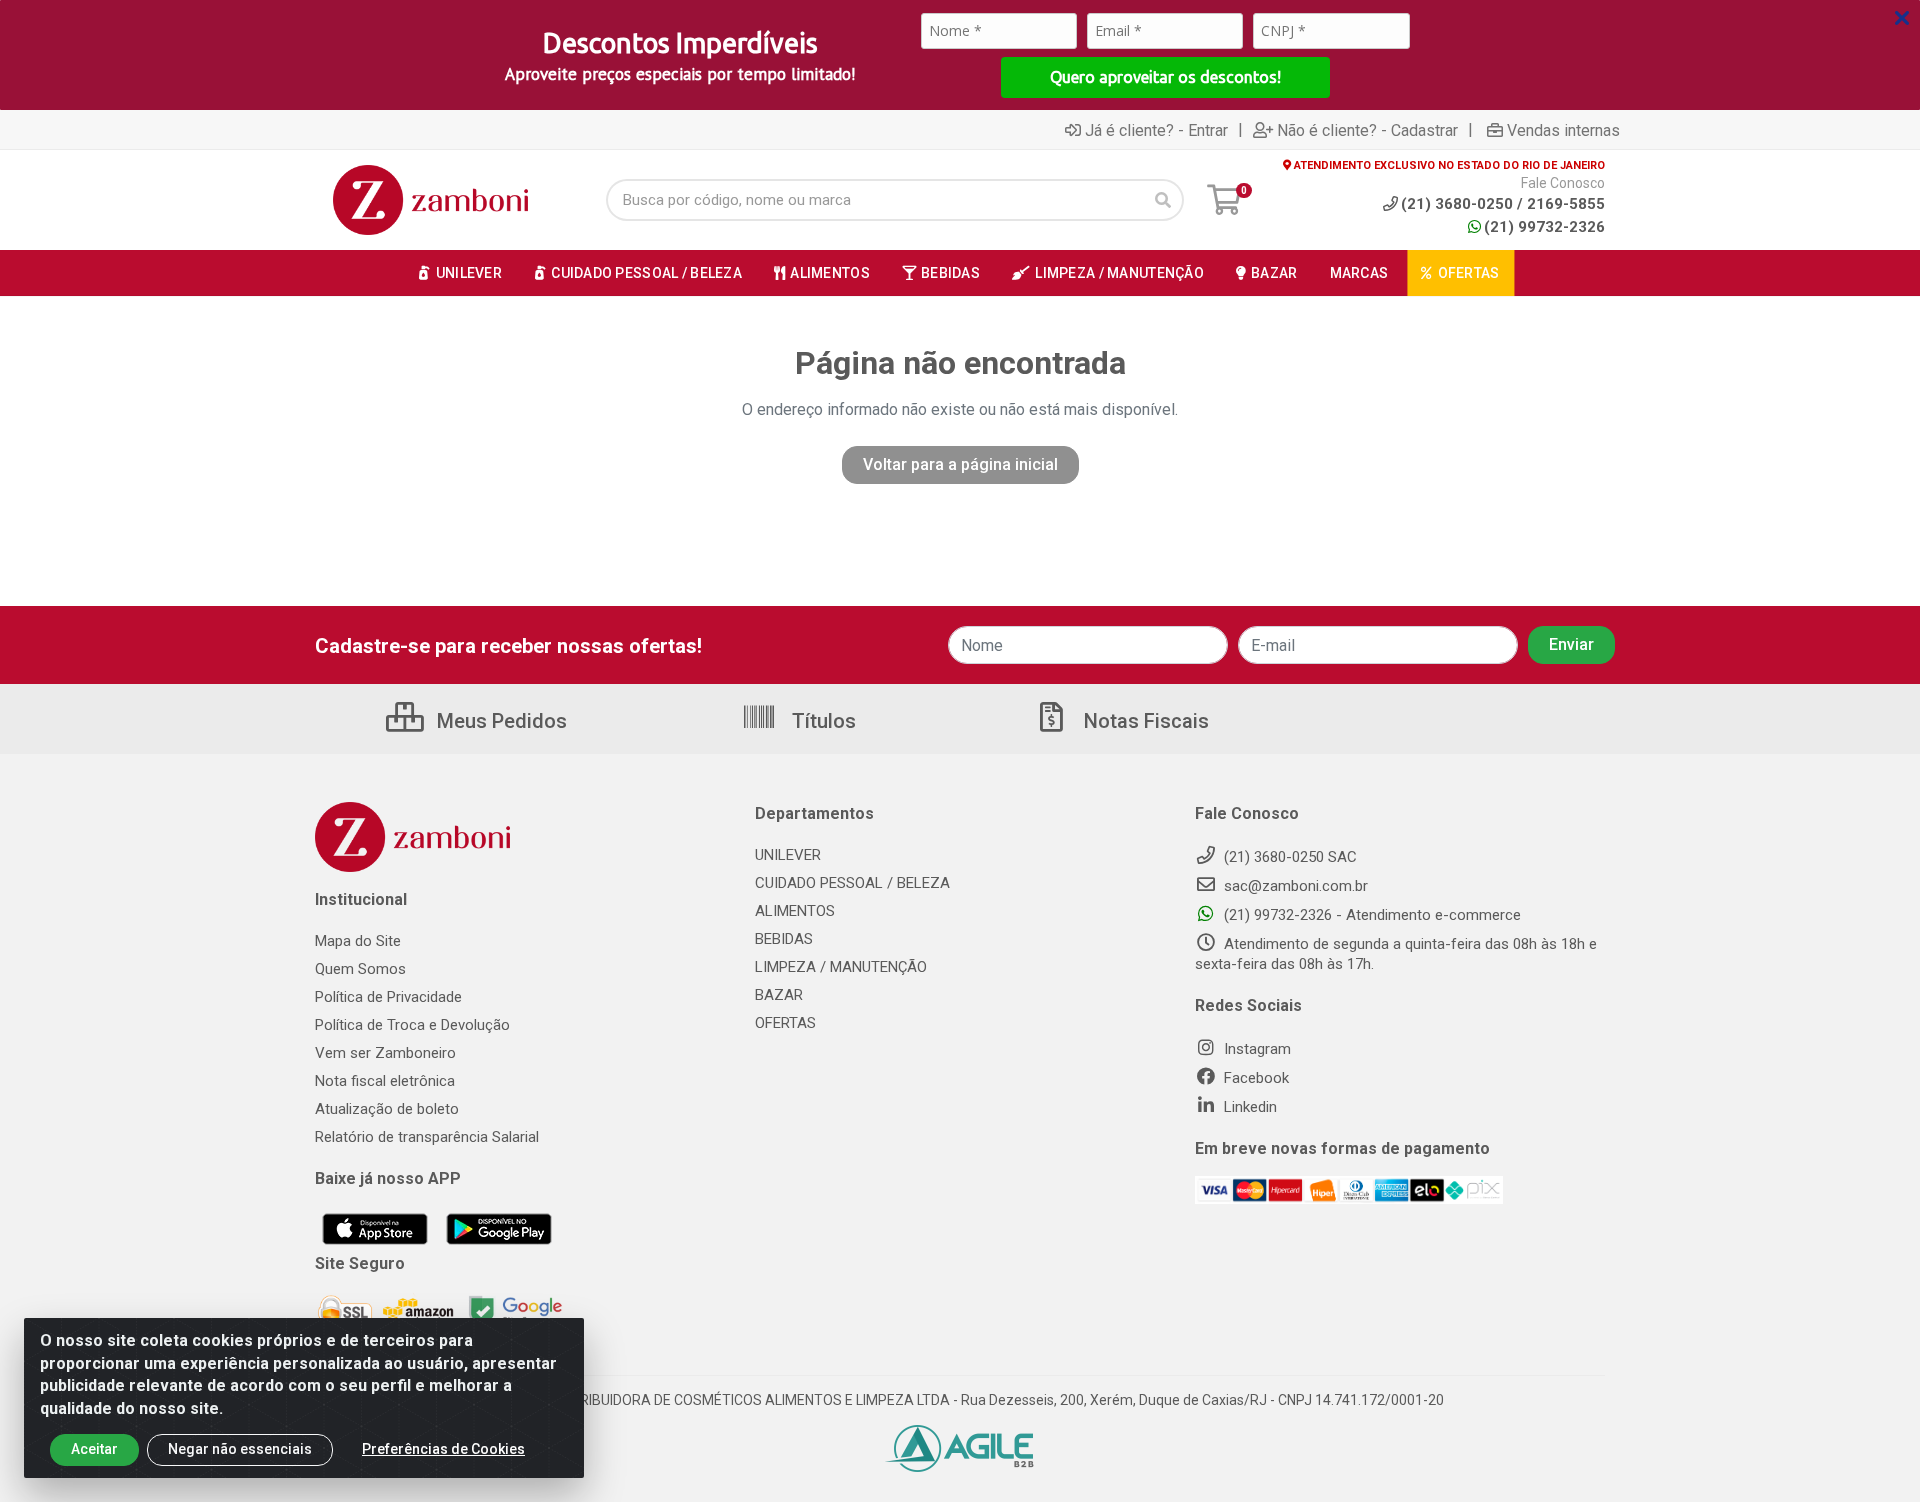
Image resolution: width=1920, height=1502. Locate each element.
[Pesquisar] (1163, 200)
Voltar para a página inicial (960, 464)
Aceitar (94, 1449)
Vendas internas (1563, 130)
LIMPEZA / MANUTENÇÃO (841, 967)
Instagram (1255, 1049)
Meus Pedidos (499, 721)
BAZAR (779, 995)
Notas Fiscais (1144, 721)
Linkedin (1248, 1107)
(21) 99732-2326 (1544, 227)
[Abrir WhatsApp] (1870, 1451)
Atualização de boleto (387, 1109)
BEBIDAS (784, 939)
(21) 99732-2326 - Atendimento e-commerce (1370, 915)
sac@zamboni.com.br (1294, 886)
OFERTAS (785, 1023)
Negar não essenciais (240, 1449)
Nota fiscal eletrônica (385, 1081)
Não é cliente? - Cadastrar (1367, 130)
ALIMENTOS (795, 911)
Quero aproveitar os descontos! (1165, 77)
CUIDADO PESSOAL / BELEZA (852, 883)
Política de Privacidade (388, 997)
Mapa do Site (358, 941)
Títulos (821, 721)
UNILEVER (788, 855)
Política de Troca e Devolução (412, 1025)
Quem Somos (360, 969)
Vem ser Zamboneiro (385, 1053)
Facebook (1254, 1078)
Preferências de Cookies (443, 1449)
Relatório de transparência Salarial (427, 1137)
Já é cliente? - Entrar (1156, 130)
